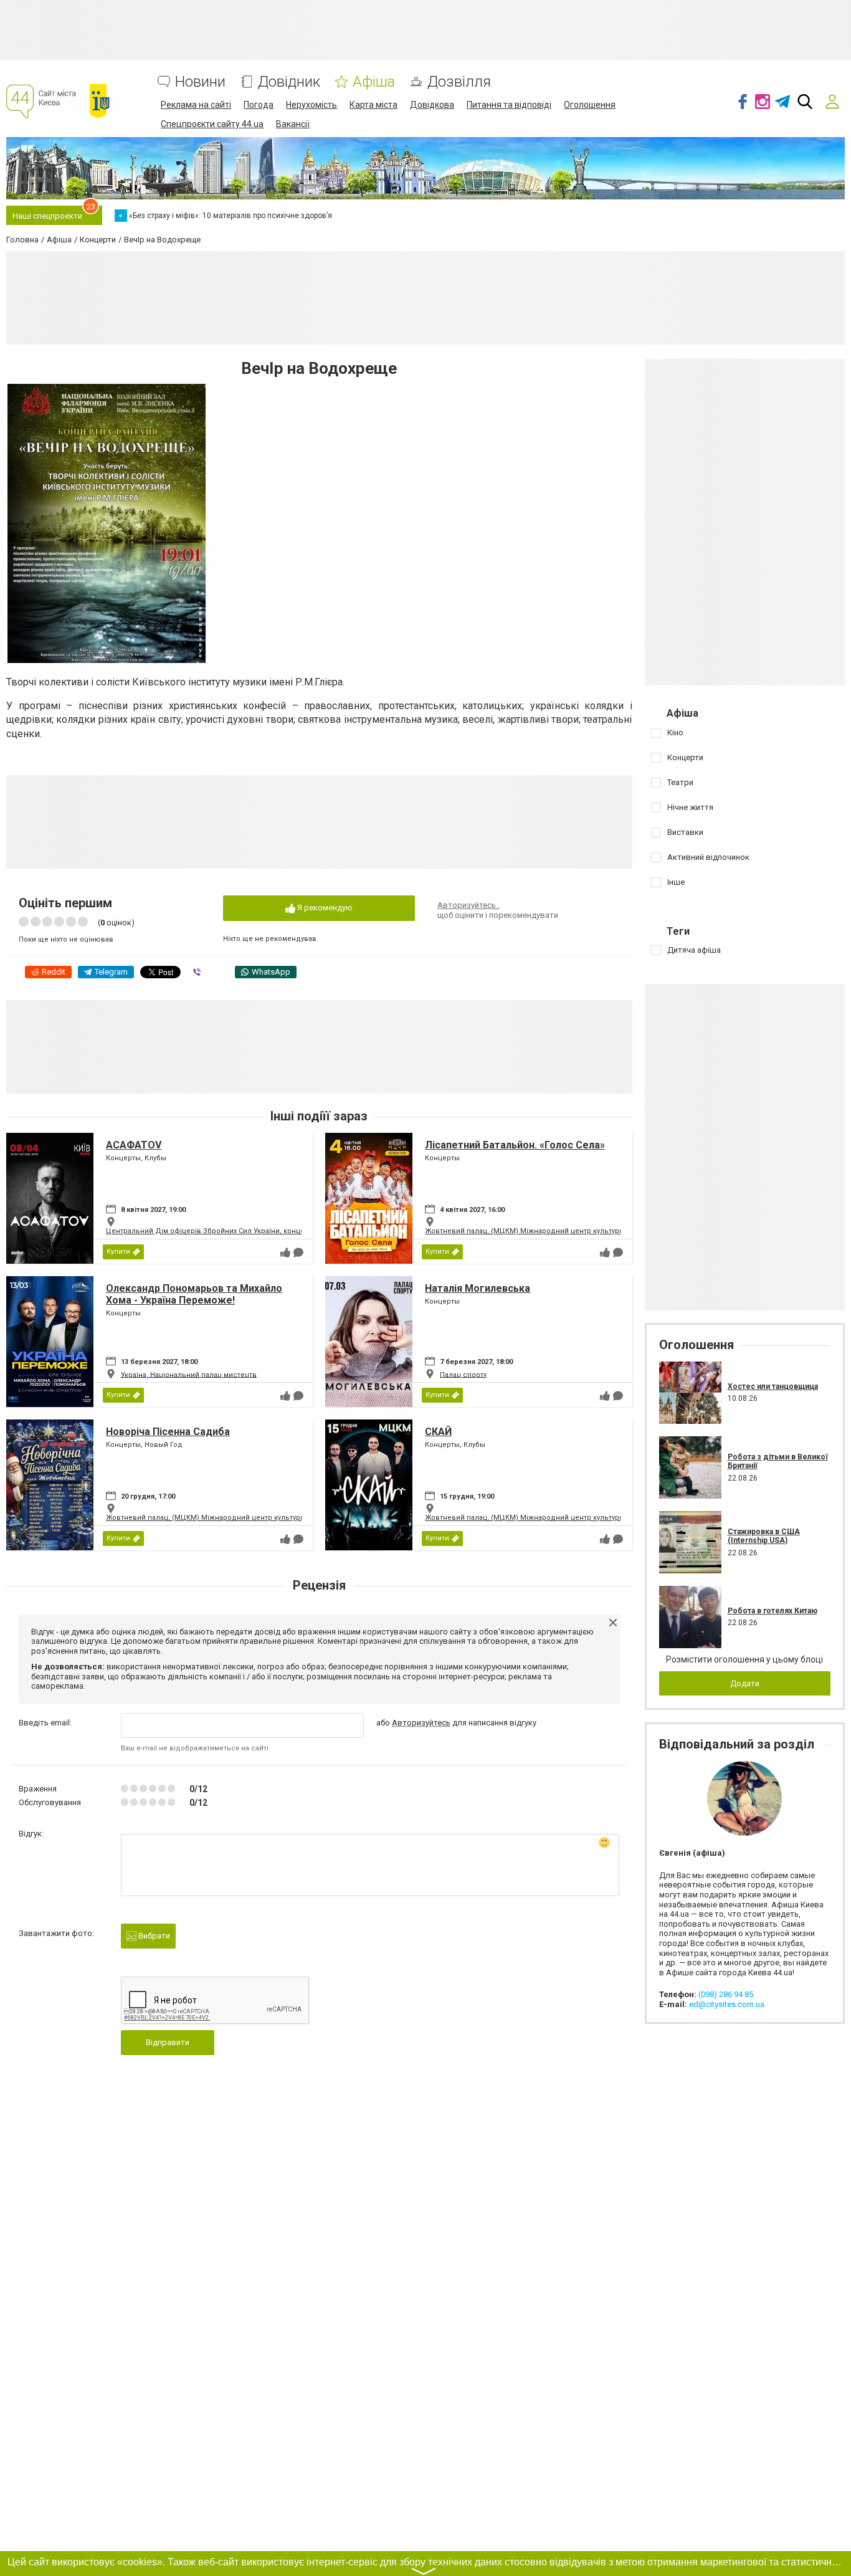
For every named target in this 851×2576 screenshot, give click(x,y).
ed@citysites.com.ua (727, 2004)
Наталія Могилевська (478, 1288)
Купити (118, 1252)
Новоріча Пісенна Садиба (168, 1432)
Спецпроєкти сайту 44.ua (212, 124)
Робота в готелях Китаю (773, 1611)
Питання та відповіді (509, 105)
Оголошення (590, 105)
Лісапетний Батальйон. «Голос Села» (515, 1145)
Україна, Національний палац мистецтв (189, 1374)
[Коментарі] (298, 1252)
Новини (200, 82)
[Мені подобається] (285, 1252)
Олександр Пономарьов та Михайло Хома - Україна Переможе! (194, 1294)
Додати (745, 1683)
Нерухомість (311, 105)
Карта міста (373, 105)
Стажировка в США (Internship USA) (764, 1536)
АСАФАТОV (134, 1145)
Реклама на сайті (196, 105)
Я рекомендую (324, 908)
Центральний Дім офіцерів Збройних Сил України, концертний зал (222, 1231)
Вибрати (153, 1936)
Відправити (168, 2042)
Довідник (289, 82)
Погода (259, 105)
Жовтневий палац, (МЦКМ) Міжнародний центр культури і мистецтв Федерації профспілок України (598, 1231)
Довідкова (432, 105)
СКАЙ (438, 1432)
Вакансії (293, 124)
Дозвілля (459, 82)
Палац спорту (463, 1374)
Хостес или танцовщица (773, 1386)
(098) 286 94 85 (726, 1994)
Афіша (374, 82)
